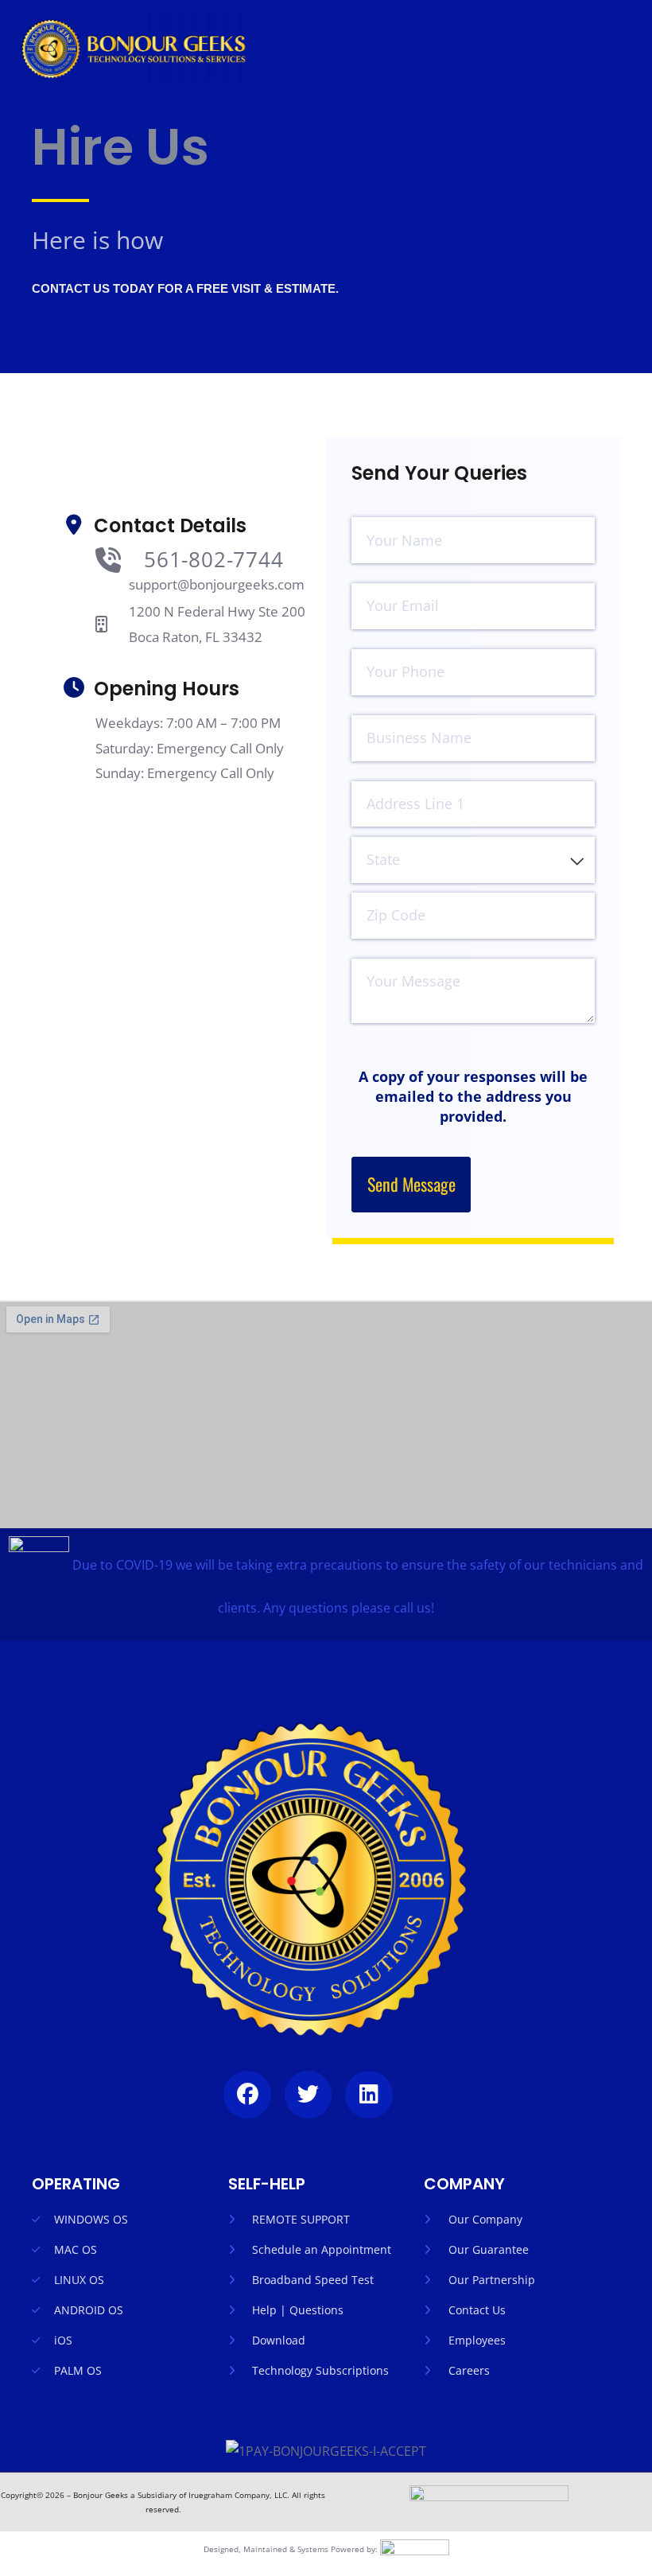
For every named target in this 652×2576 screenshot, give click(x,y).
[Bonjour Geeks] (135, 47)
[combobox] (473, 860)
